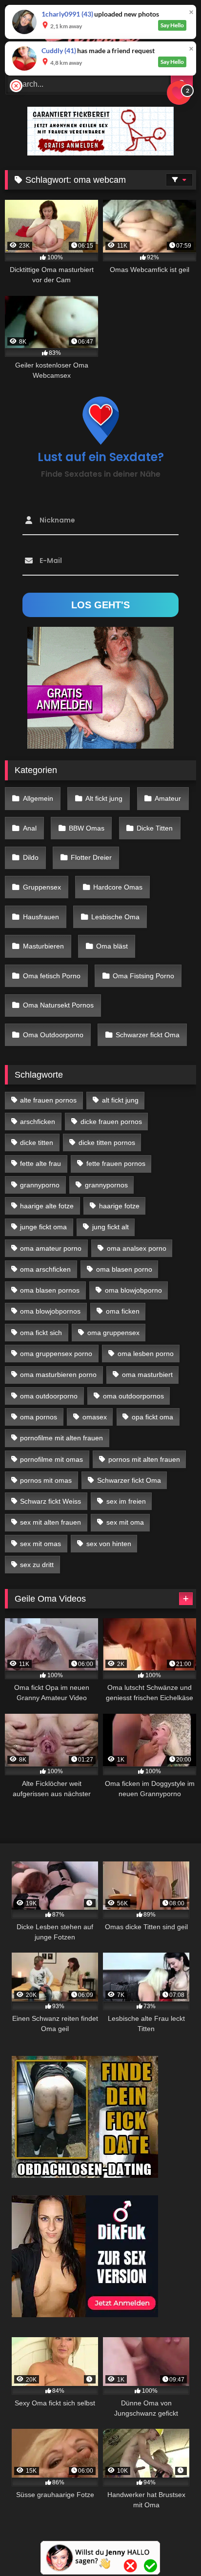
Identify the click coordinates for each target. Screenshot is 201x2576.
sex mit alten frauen (50, 1522)
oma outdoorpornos (133, 1396)
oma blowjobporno (133, 1290)
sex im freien (126, 1501)
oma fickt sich (41, 1333)
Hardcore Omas (118, 887)
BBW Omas (87, 828)
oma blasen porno (124, 1269)
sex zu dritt (37, 1565)
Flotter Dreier (91, 857)
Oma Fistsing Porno (143, 976)
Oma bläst (112, 946)
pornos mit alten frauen (144, 1459)
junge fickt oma (43, 1227)
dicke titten (37, 1143)
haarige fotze (119, 1206)
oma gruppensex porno (56, 1354)
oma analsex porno (137, 1248)
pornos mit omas (46, 1480)
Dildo (31, 857)
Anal (30, 828)
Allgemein (38, 798)
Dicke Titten (155, 828)
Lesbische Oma (115, 917)
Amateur (168, 798)
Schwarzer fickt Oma (148, 1035)
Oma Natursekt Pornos (58, 1005)
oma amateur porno (51, 1248)
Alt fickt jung (104, 798)
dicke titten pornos (107, 1143)
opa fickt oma (152, 1417)
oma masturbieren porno (58, 1375)
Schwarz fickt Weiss (50, 1501)
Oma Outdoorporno (53, 1035)
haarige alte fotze (47, 1206)
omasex (95, 1417)
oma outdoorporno (49, 1396)
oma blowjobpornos (50, 1311)
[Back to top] (171, 2547)
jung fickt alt (111, 1227)
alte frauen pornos (48, 1100)
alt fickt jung (120, 1100)
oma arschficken (45, 1269)
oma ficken (123, 1311)
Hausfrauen (41, 917)
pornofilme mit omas (51, 1459)
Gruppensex (42, 887)
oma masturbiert (147, 1375)
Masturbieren (43, 946)
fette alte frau (40, 1163)
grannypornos (106, 1185)
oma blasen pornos (50, 1290)
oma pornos (39, 1417)
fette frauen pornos (116, 1163)
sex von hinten (109, 1544)
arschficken (38, 1122)
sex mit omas (40, 1544)
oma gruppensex (113, 1333)
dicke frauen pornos (111, 1122)
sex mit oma (125, 1522)
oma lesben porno (146, 1354)
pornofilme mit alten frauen (61, 1438)
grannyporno (40, 1185)
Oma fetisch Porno (52, 976)
